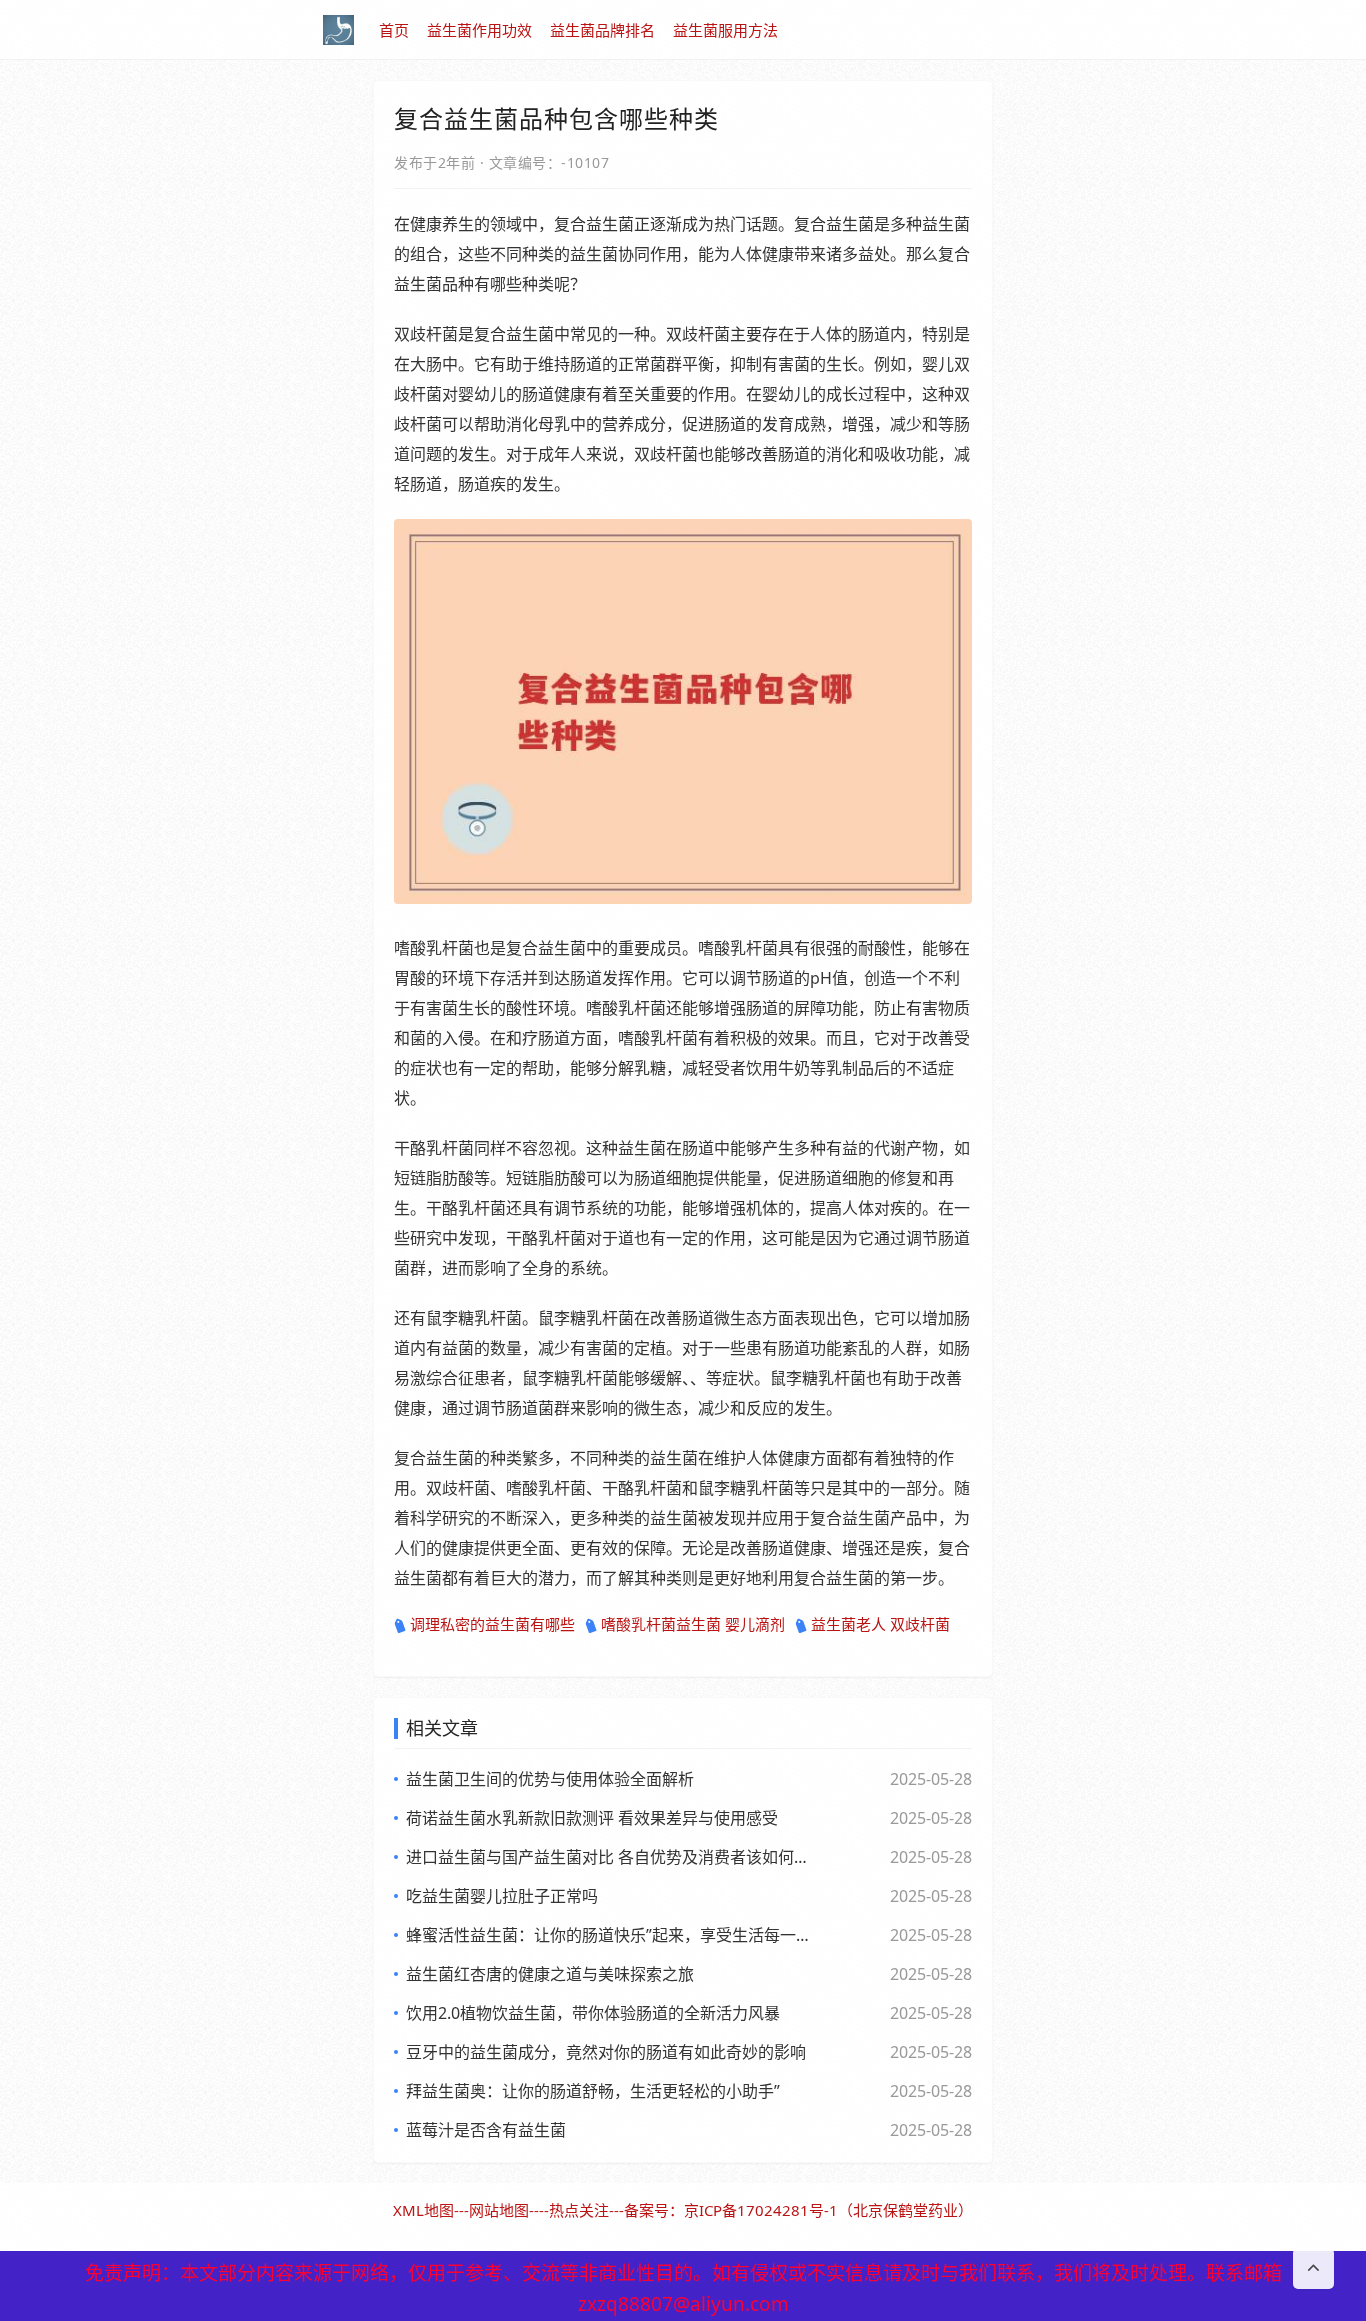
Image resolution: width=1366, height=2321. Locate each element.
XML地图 (423, 2210)
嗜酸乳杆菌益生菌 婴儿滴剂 (693, 1624)
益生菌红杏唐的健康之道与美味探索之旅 (550, 1974)
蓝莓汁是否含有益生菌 (486, 2130)
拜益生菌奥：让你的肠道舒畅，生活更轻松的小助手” (593, 2091)
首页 (394, 30)
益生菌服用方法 (725, 30)
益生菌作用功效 (479, 30)
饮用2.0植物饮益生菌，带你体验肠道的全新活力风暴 (593, 2013)
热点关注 (579, 2210)
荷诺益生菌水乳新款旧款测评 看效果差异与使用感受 (592, 1818)
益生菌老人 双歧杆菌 (880, 1624)
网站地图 (499, 2210)
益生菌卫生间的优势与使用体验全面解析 (550, 1779)
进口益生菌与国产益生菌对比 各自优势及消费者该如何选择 (608, 1857)
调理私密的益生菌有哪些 (492, 1624)
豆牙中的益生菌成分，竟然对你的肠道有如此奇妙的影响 (606, 2052)
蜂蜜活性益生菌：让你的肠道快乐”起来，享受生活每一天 (608, 1935)
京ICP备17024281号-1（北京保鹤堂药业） (828, 2210)
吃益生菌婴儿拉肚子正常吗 (502, 1896)
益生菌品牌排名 (602, 30)
